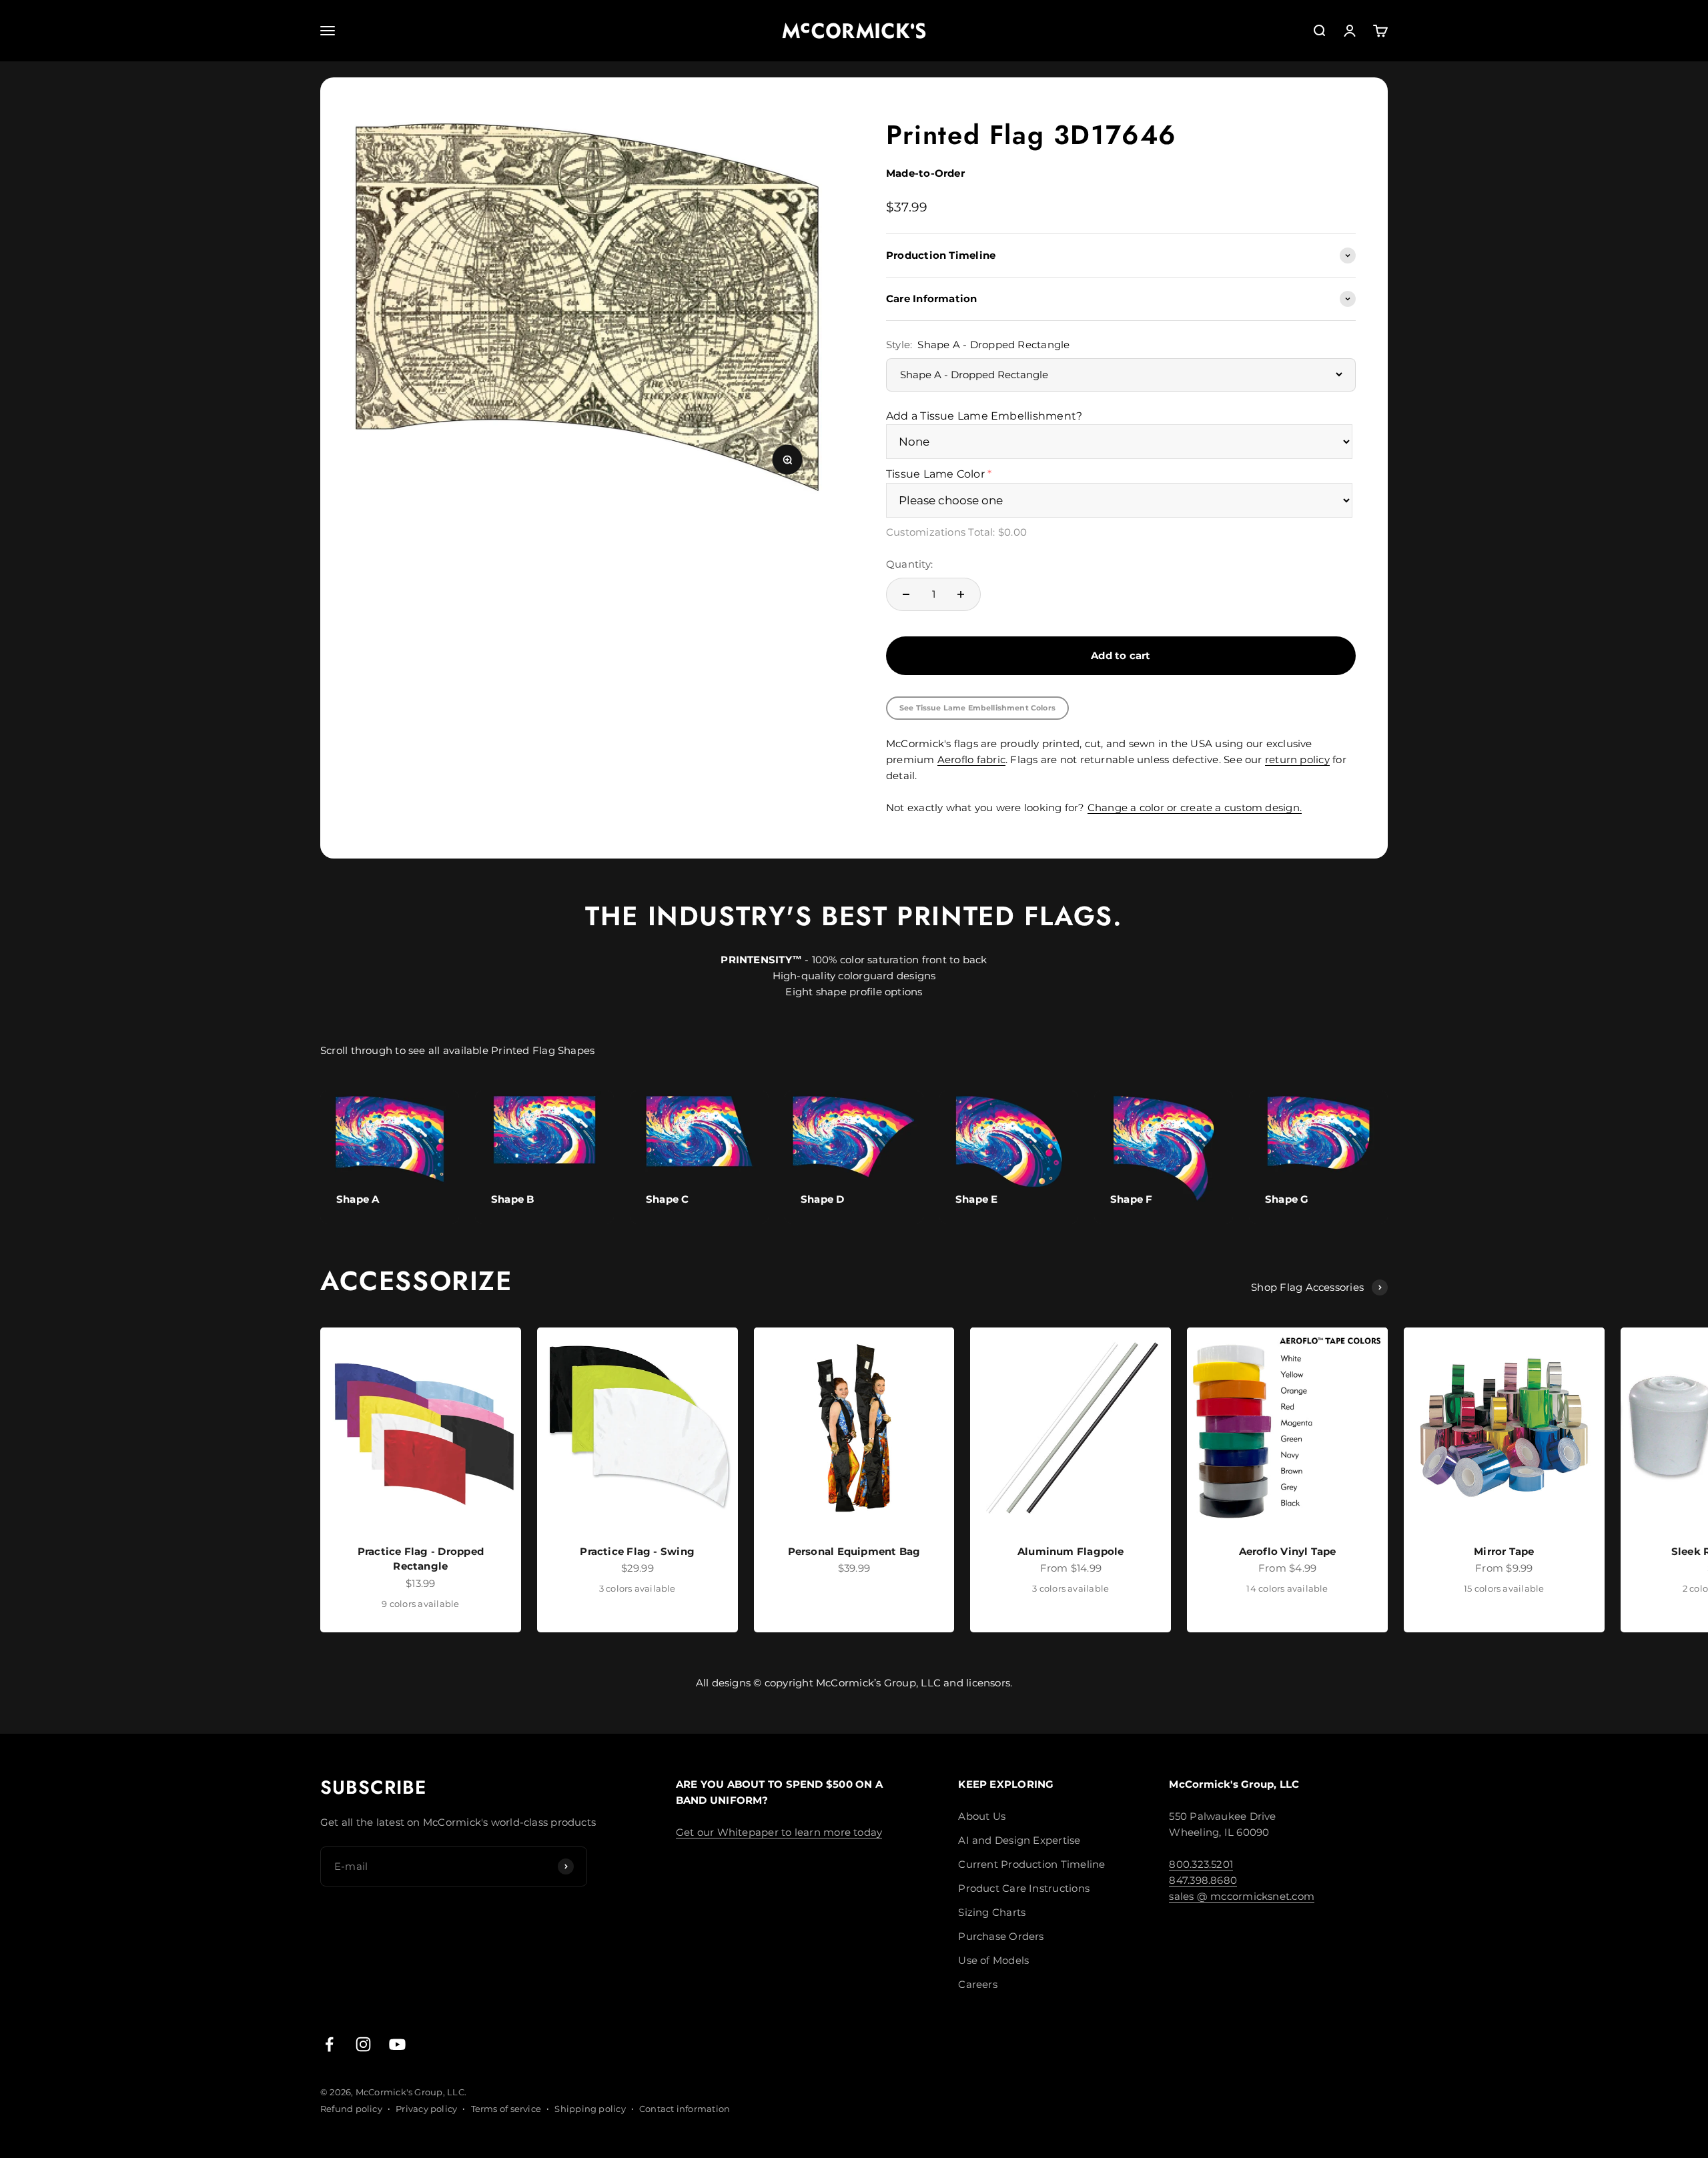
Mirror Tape (1504, 1551)
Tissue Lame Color (935, 474)
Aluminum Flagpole (1071, 1551)
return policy (1297, 759)
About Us (982, 1816)
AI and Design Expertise (1019, 1840)
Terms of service (506, 2109)
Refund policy (351, 2109)
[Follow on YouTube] (397, 2044)
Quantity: (909, 564)
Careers (978, 1984)
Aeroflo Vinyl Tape (1288, 1551)
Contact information (685, 2109)
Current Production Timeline (1031, 1864)
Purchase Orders (1001, 1936)
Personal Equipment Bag (854, 1551)
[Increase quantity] (961, 594)
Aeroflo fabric (971, 759)
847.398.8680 (1203, 1880)
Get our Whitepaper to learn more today (779, 1832)
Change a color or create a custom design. (1195, 807)
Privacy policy (426, 2109)
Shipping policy (590, 2109)
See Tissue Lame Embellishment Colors (977, 708)
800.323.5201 (1201, 1864)
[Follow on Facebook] (329, 2044)
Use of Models (993, 1960)
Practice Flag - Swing (637, 1551)
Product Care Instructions (1024, 1888)
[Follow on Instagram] (363, 2044)
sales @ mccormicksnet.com (1242, 1896)
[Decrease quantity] (906, 594)
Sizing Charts (992, 1912)
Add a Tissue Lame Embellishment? (984, 416)
